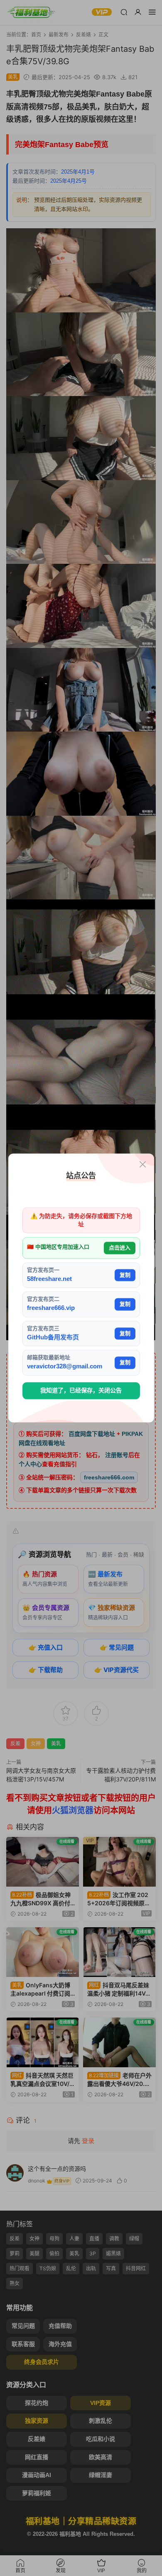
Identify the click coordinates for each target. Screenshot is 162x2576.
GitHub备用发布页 (53, 1337)
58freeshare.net (49, 1279)
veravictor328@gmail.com (65, 1367)
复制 (125, 1275)
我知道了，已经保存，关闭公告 (81, 1390)
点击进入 (120, 1248)
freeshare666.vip (51, 1308)
